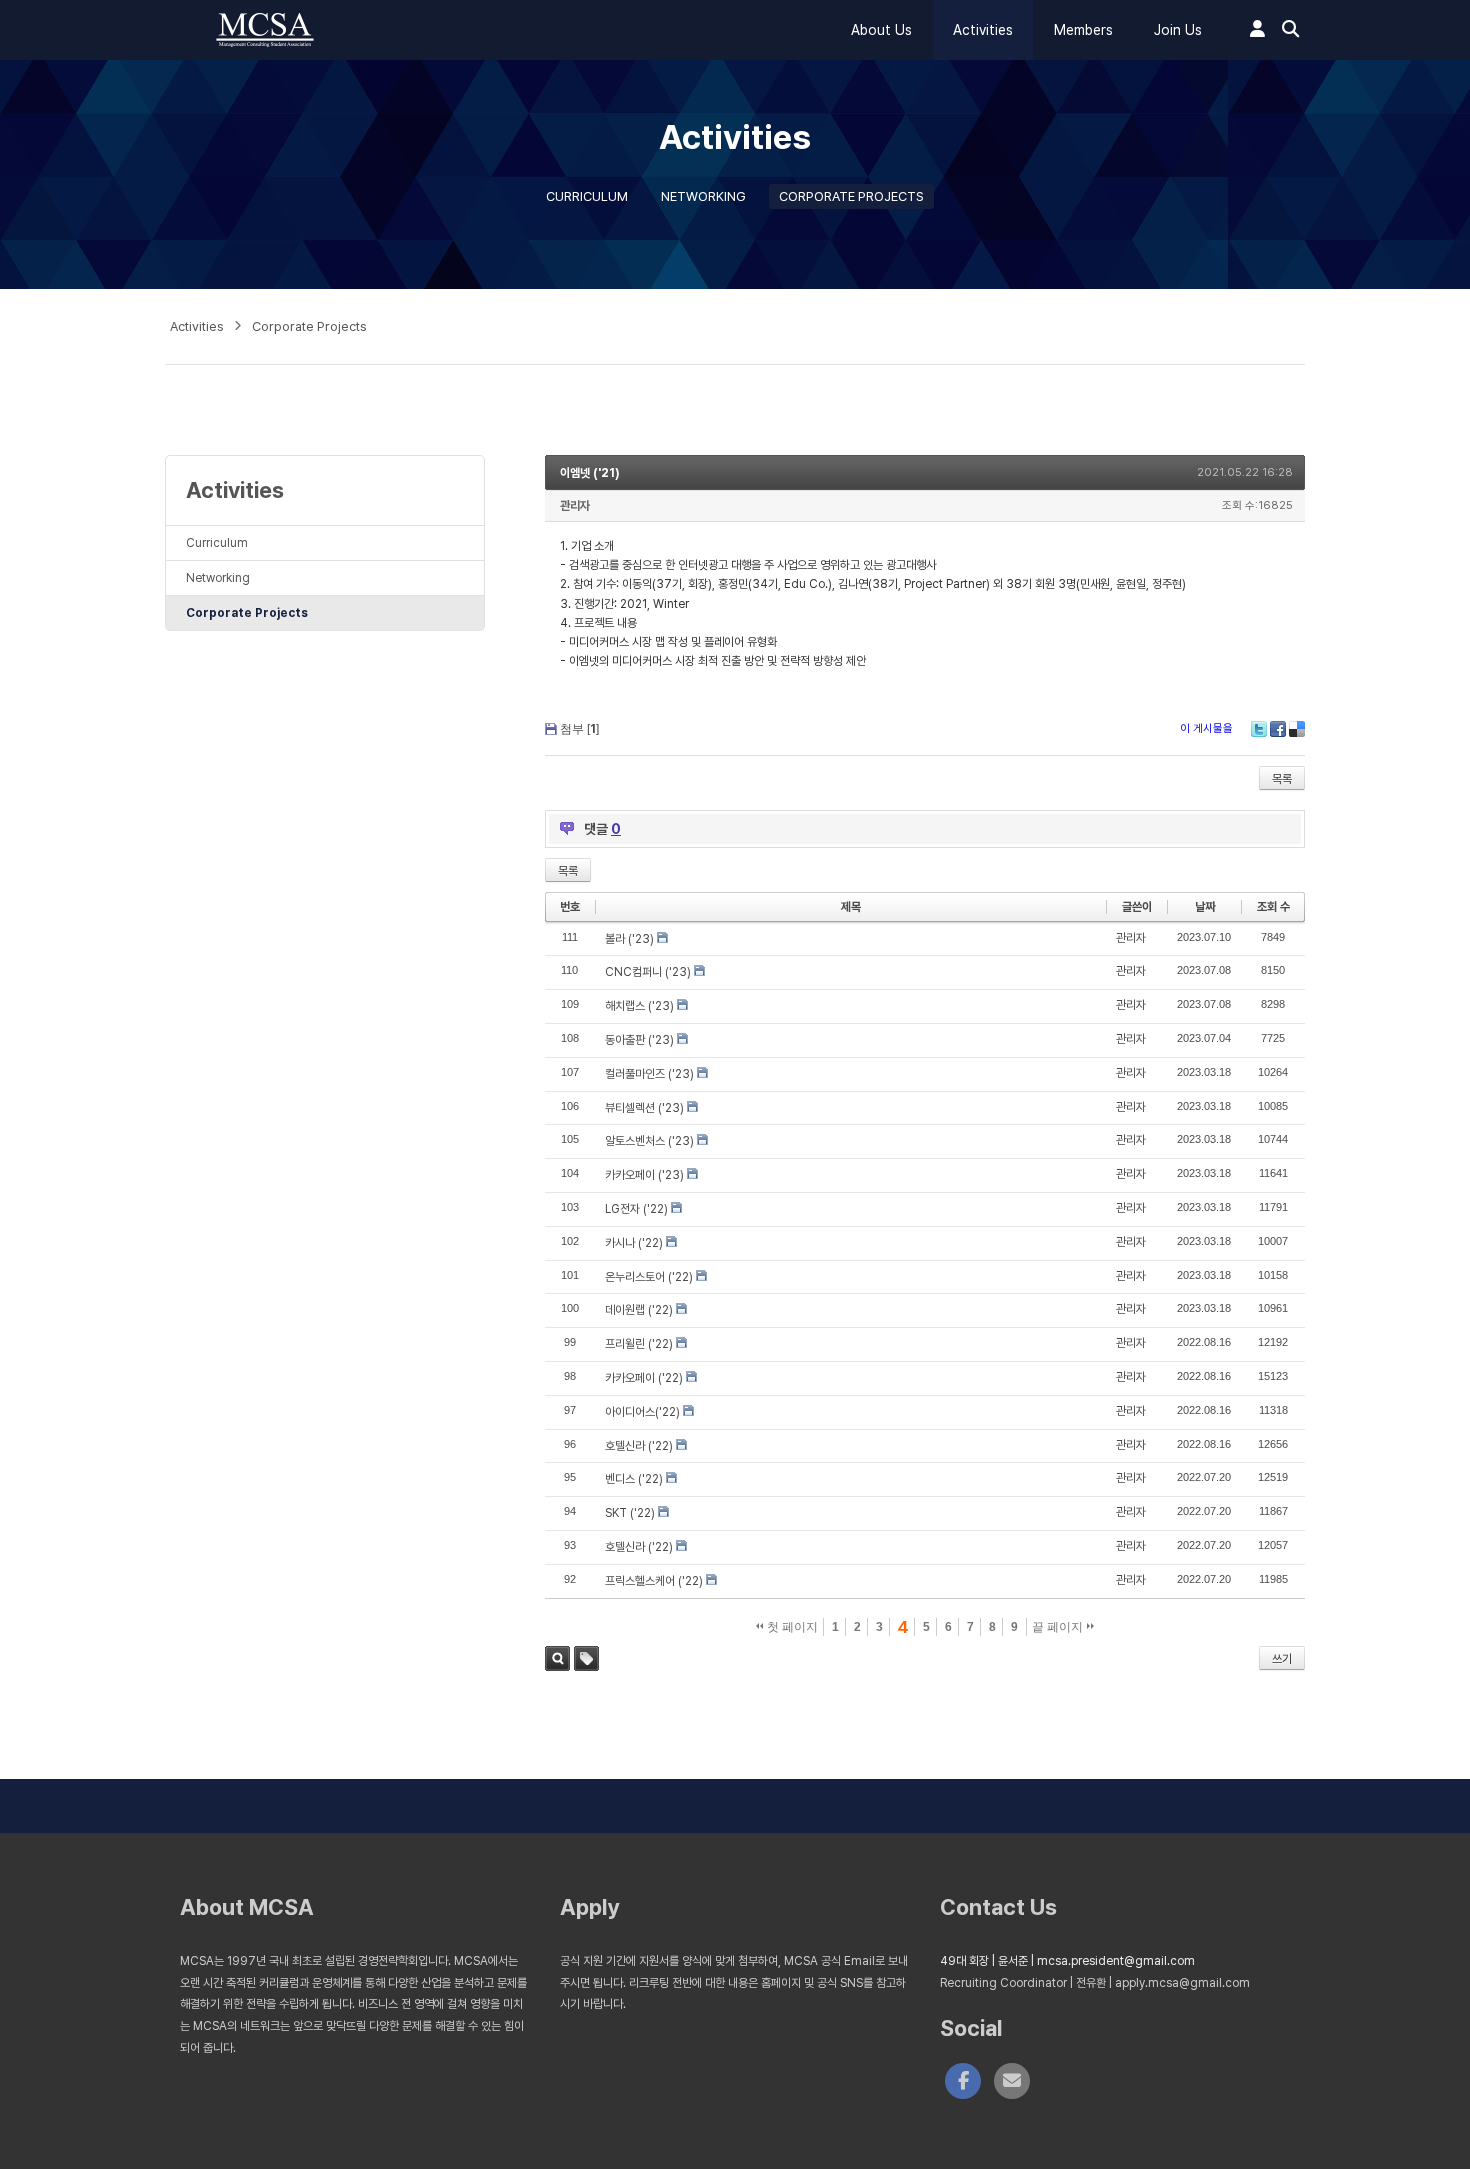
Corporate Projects (851, 196)
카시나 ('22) (634, 1243)
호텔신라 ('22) (639, 1446)
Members (1083, 30)
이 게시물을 (1206, 728)
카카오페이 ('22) (644, 1378)
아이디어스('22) (642, 1412)
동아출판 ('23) (639, 1040)
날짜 (1205, 907)
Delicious (1297, 729)
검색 (557, 1658)
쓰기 (1282, 1659)
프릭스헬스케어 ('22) (654, 1581)
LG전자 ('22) (636, 1209)
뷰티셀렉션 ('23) (644, 1108)
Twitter (1259, 729)
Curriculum (587, 196)
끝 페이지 (1059, 1627)
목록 (1282, 779)
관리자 (575, 506)
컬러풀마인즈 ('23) (649, 1074)
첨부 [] (579, 729)
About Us (881, 30)
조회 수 (1273, 907)
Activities (983, 30)
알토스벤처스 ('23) (649, 1141)
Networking (703, 196)
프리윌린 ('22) (639, 1344)
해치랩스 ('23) (639, 1006)
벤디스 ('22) (634, 1479)
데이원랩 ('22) (639, 1310)
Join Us (1178, 30)
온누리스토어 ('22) (649, 1277)
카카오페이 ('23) (644, 1175)
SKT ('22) (630, 1513)
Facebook (1278, 729)
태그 (586, 1658)
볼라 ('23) (629, 939)
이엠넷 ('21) (590, 473)
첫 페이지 (791, 1627)
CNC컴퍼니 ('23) (648, 972)
